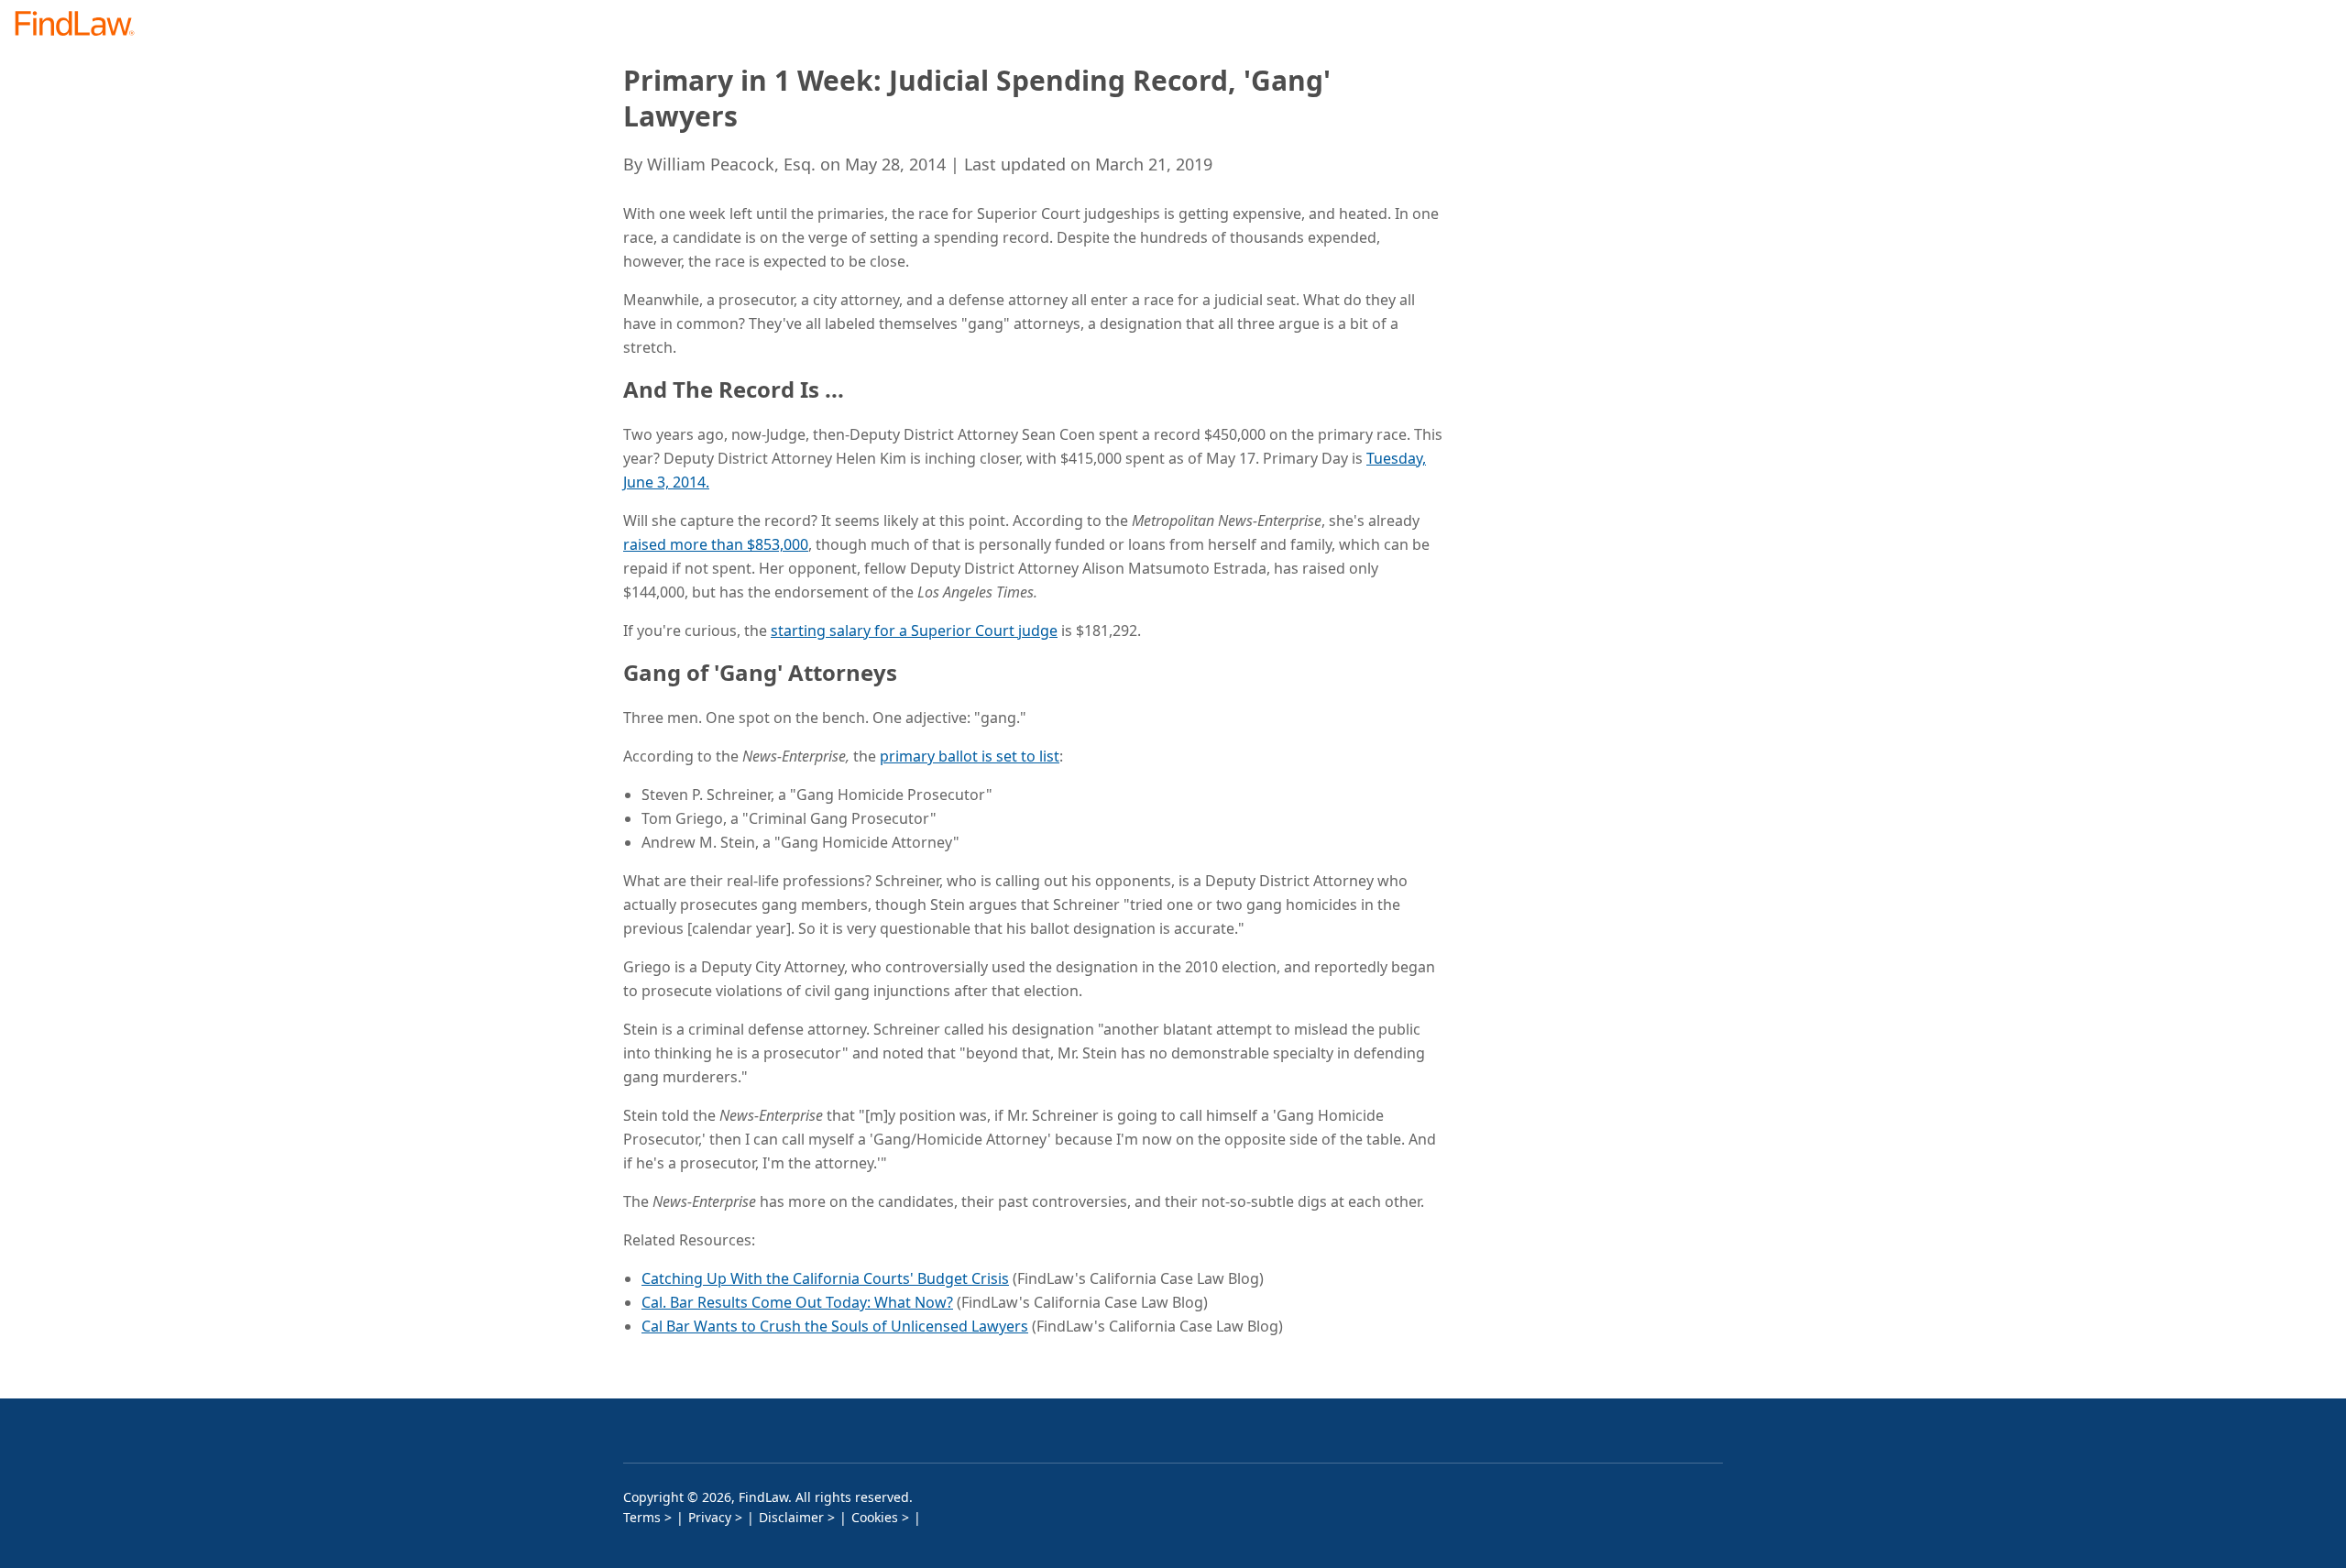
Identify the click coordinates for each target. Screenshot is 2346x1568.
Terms (642, 1517)
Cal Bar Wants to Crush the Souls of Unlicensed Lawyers (835, 1326)
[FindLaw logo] (82, 25)
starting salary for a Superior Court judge (914, 630)
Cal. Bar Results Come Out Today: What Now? (797, 1302)
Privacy (710, 1517)
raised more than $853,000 (716, 544)
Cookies (875, 1517)
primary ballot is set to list (970, 756)
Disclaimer (791, 1517)
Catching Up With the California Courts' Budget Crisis (825, 1278)
